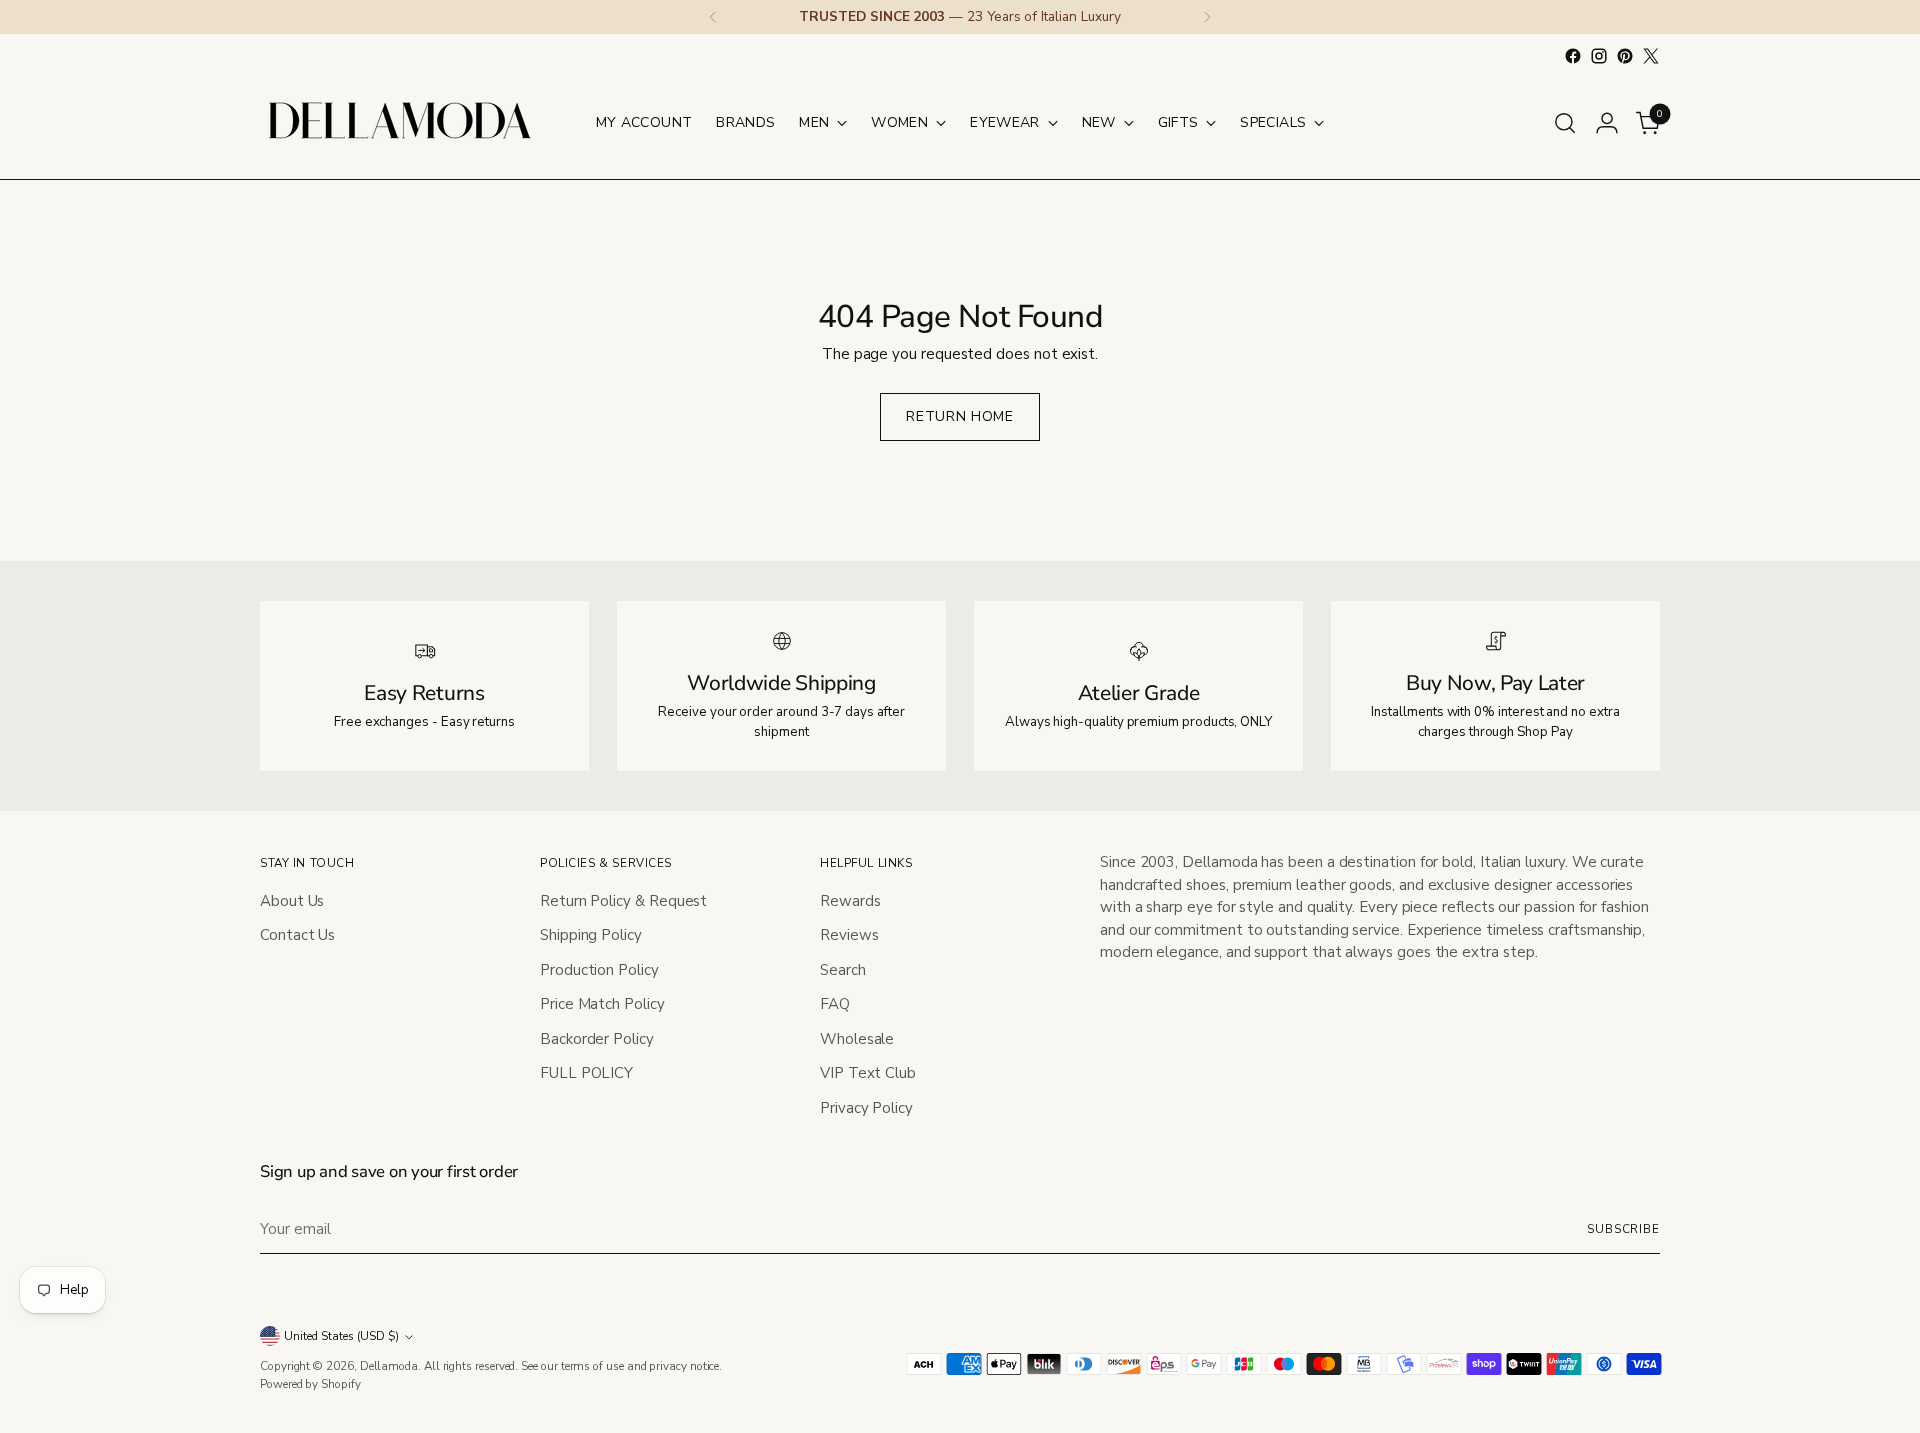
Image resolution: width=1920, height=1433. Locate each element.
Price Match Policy (602, 1004)
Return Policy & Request (623, 901)
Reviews (849, 935)
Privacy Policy (866, 1108)
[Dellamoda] (400, 122)
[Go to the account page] (1607, 123)
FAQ (835, 1004)
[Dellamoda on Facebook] (1573, 56)
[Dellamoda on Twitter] (1651, 56)
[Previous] (713, 17)
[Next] (1207, 17)
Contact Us (297, 935)
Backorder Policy (597, 1039)
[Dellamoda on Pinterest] (1625, 56)
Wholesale (857, 1039)
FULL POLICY (586, 1073)
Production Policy (599, 970)
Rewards (850, 901)
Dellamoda (389, 1366)
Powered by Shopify (310, 1384)
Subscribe (1623, 1229)
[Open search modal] (1565, 123)
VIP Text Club (868, 1073)
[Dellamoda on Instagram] (1599, 56)
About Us (292, 901)
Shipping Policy (591, 935)
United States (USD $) (341, 1336)
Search (843, 970)
